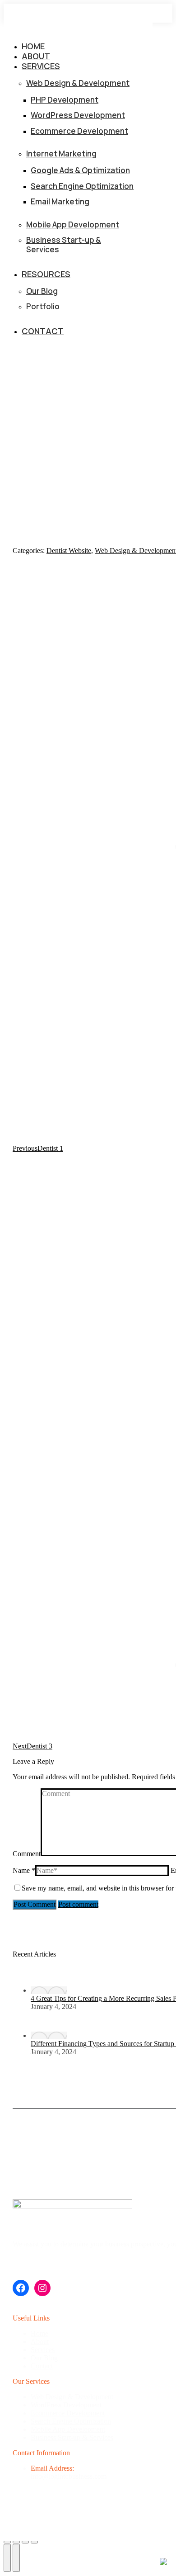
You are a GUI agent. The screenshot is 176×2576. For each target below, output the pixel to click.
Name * (24, 1870)
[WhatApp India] (163, 2562)
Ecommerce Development (68, 2413)
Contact (42, 2366)
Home (39, 2333)
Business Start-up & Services (72, 2437)
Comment (27, 1854)
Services (43, 2350)
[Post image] (49, 1990)
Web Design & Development (72, 2397)
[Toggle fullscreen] (25, 2542)
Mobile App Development (68, 2429)
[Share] (16, 2542)
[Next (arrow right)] (16, 2558)
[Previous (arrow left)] (7, 2558)
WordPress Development (66, 2405)
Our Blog (44, 2358)
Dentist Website (69, 551)
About (40, 2342)
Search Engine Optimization (71, 2421)
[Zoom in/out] (34, 2542)
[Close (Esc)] (7, 2542)
